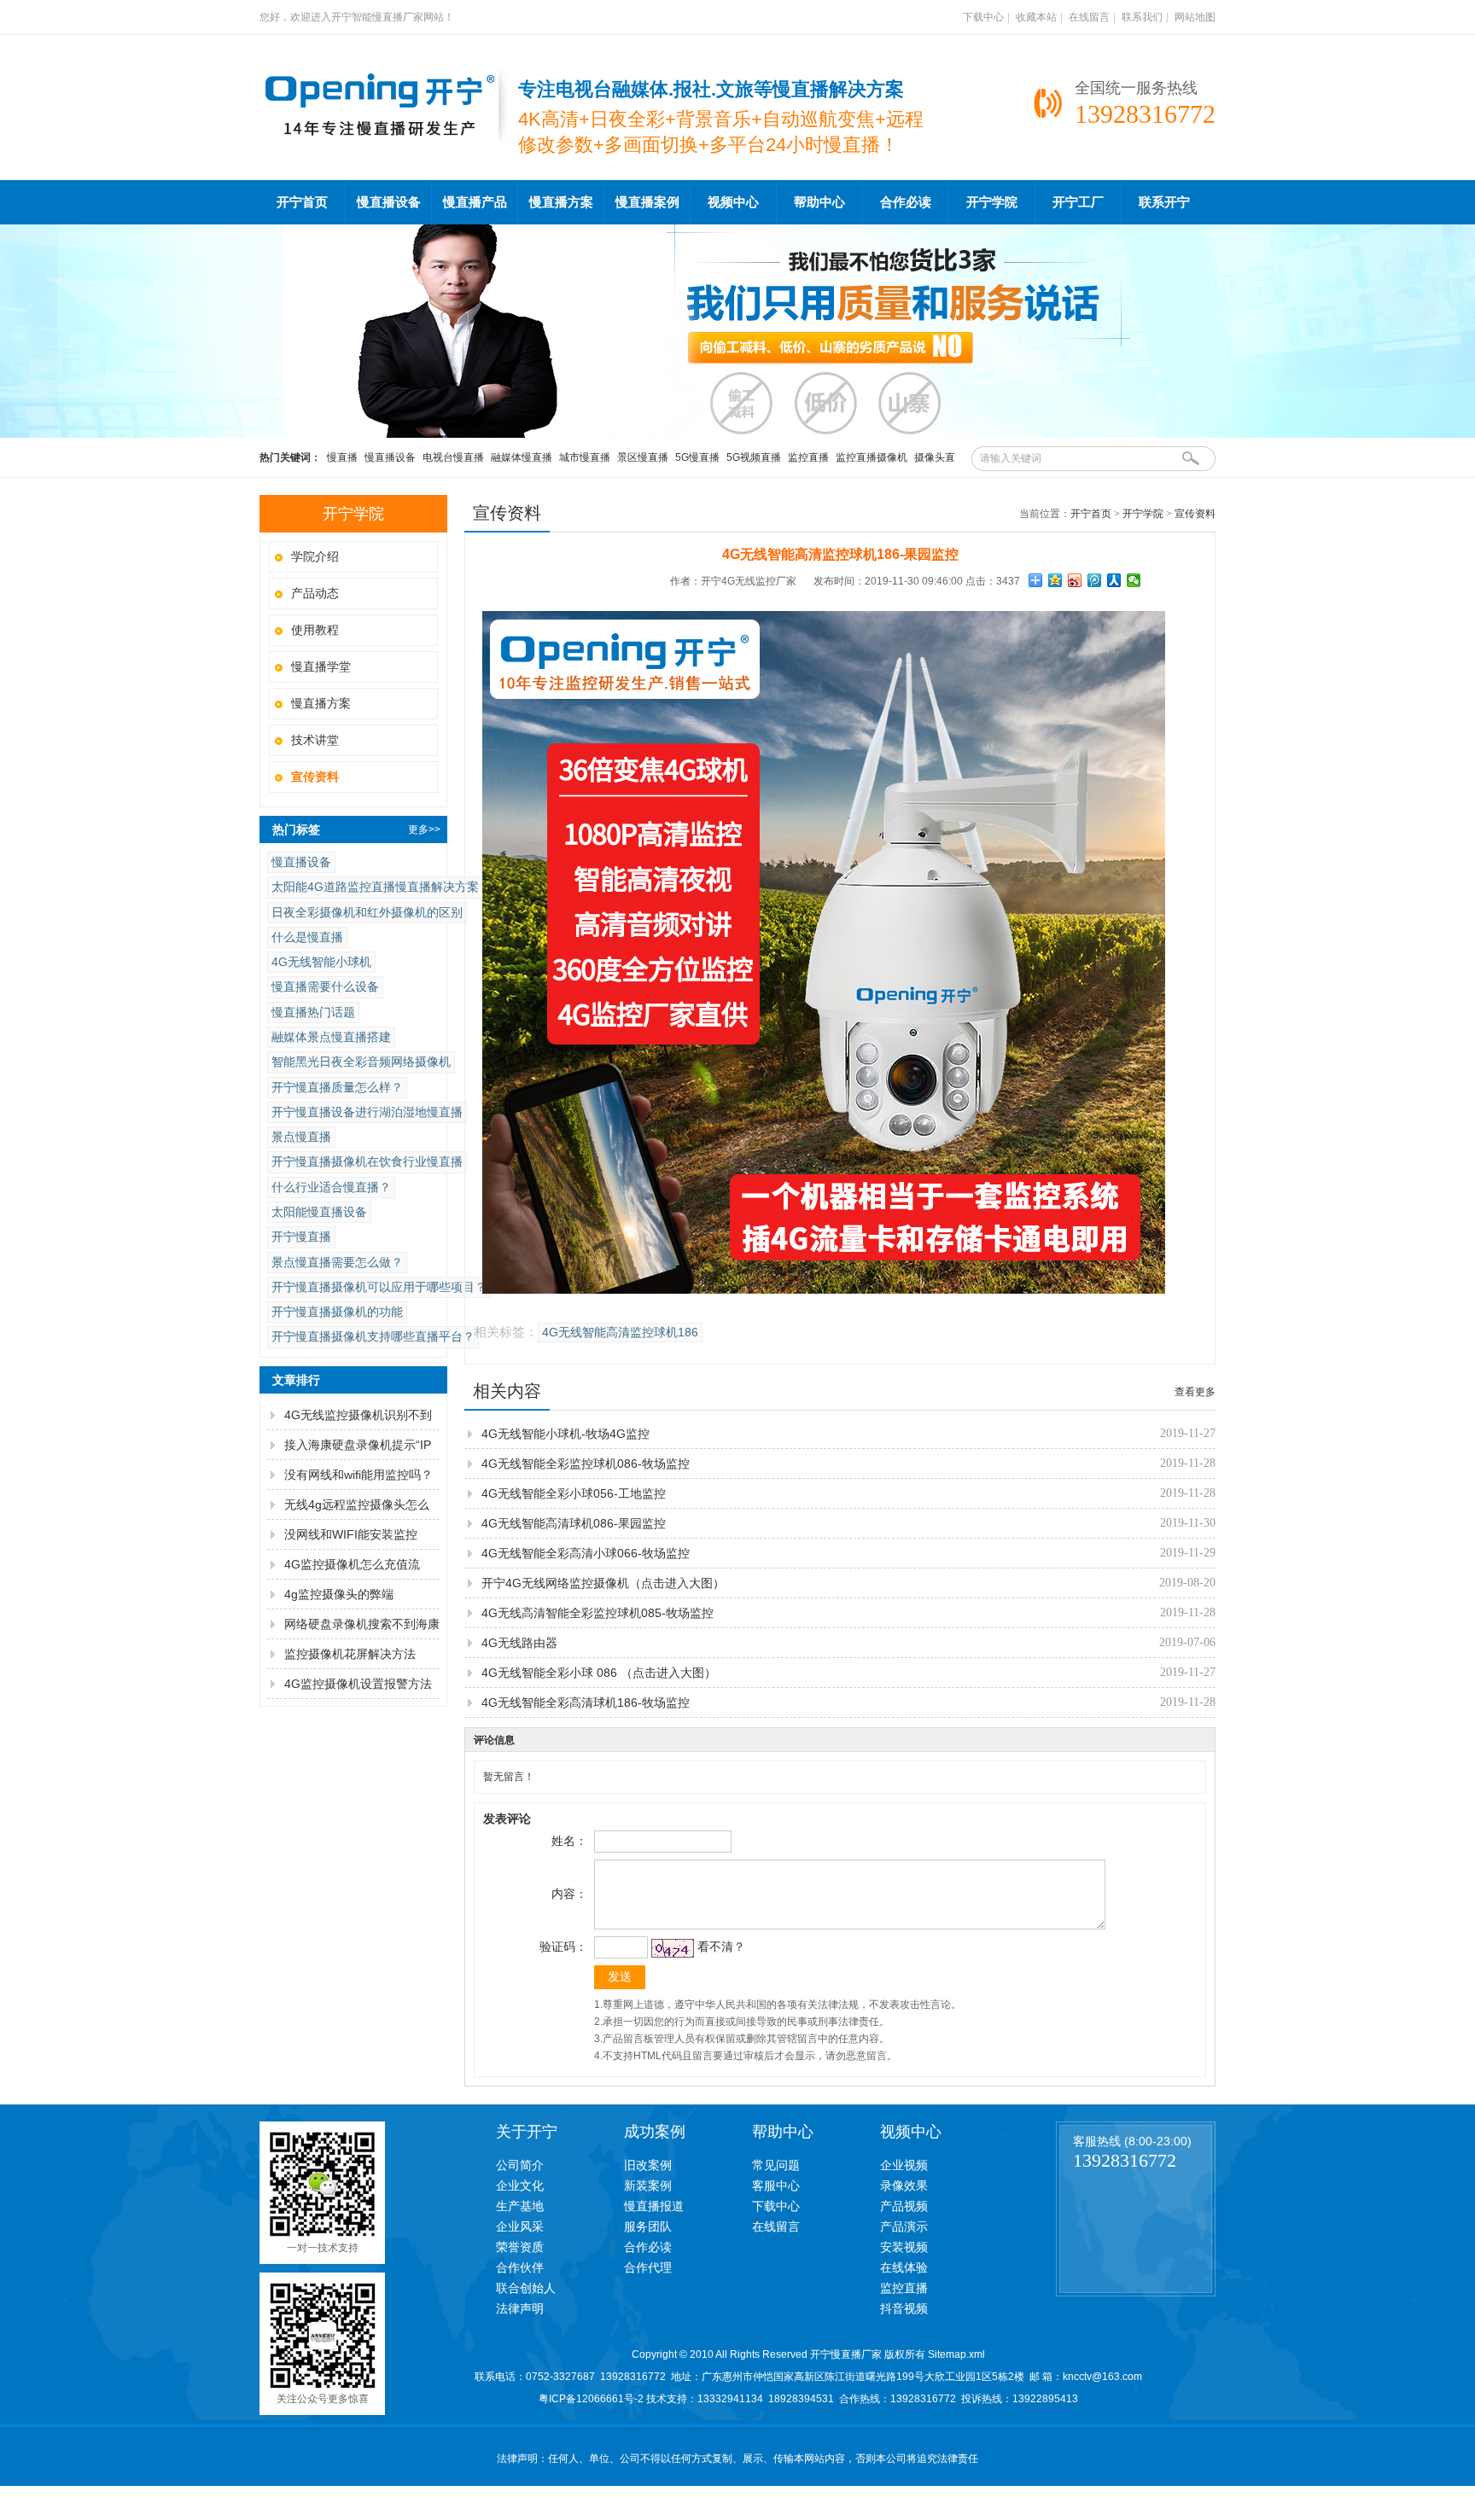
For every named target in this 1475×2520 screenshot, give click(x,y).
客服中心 (776, 2185)
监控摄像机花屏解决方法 (350, 1654)
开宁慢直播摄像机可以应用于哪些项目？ (379, 1287)
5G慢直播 (697, 457)
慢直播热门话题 (313, 1012)
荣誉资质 (520, 2247)
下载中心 (983, 17)
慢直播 (342, 457)
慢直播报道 (654, 2206)
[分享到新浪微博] (1075, 580)
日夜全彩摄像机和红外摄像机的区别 (367, 912)
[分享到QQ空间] (1055, 580)
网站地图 (1195, 17)
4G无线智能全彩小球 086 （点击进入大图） (599, 1673)
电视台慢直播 (453, 457)
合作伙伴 (520, 2267)
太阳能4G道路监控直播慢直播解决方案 (375, 887)
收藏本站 (1036, 17)
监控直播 (808, 457)
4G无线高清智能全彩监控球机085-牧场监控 (598, 1613)
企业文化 (520, 2185)
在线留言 (1089, 17)
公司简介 (520, 2165)
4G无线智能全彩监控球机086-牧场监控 (586, 1464)
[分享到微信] (1134, 580)
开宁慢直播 (301, 1237)
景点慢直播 (301, 1137)
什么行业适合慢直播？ (331, 1187)
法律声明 (520, 2308)
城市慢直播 (585, 457)
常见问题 (776, 2165)
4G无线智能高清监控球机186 (620, 1333)
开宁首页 (302, 202)
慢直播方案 (561, 202)
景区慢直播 (643, 457)
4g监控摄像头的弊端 (339, 1594)
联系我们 (1142, 17)
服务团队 (648, 2226)
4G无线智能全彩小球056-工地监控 (574, 1493)
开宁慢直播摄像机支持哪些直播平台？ (373, 1336)
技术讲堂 (315, 740)
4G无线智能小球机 (321, 962)
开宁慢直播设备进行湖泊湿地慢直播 (367, 1112)
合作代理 (648, 2267)
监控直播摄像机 (872, 457)
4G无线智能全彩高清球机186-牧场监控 (586, 1702)
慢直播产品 (475, 202)
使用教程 (315, 630)
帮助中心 (819, 202)
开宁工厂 (1078, 202)
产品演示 (904, 2226)
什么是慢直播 (307, 937)
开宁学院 (992, 202)
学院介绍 (315, 556)
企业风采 (520, 2226)
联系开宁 (1164, 202)
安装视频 (904, 2247)
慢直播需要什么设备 (325, 986)
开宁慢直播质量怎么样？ (337, 1087)
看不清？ (721, 1947)
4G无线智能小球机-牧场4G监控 (566, 1434)
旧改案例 (648, 2165)
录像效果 (904, 2185)
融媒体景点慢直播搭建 (331, 1037)
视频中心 (733, 202)
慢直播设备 (389, 202)
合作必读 (906, 202)
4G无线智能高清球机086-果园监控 (574, 1523)
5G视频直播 (754, 457)
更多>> (424, 829)
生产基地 (520, 2206)
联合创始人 (526, 2288)
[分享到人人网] (1114, 580)
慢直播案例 (647, 202)
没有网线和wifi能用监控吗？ (359, 1475)
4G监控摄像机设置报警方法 (358, 1684)
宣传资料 (1195, 514)
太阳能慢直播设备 (319, 1212)
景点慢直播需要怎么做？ (337, 1262)
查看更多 (1195, 1392)
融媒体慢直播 (522, 457)
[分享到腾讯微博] (1095, 580)
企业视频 (904, 2165)
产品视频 (904, 2206)
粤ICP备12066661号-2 (591, 2399)
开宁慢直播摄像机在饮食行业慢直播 (367, 1161)
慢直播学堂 (321, 666)
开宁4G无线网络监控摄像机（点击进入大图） (603, 1583)
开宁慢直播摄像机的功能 (337, 1312)
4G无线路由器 (519, 1643)
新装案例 (648, 2185)
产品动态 (315, 593)
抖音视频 (904, 2308)
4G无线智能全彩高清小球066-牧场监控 (586, 1553)
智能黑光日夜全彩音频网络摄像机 (361, 1062)
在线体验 (904, 2267)
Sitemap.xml (956, 2354)
